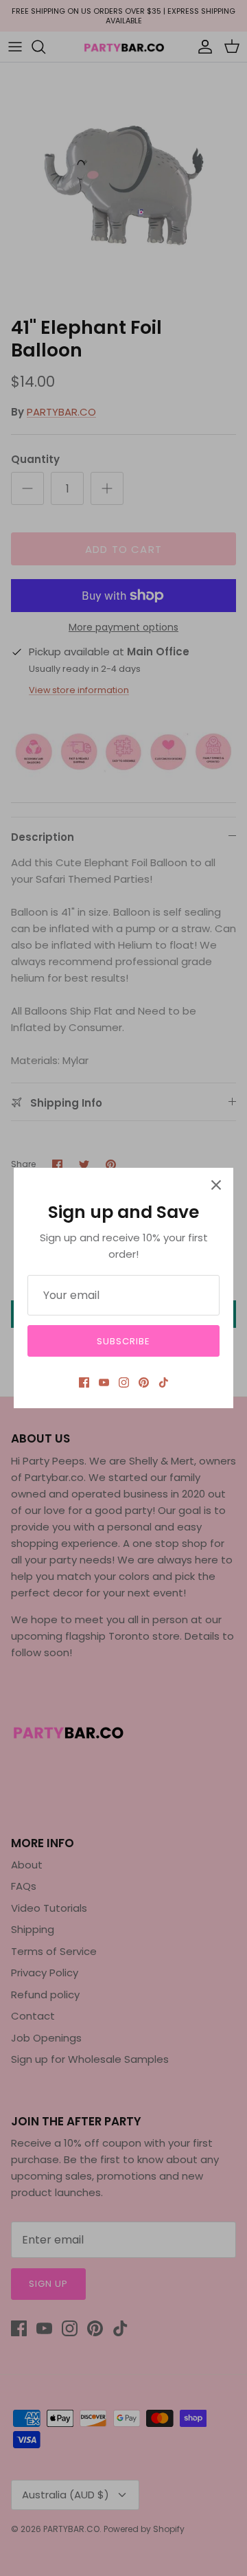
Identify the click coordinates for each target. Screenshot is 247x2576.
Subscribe (123, 1341)
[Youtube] (104, 1382)
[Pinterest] (144, 1382)
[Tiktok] (164, 1382)
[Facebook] (84, 1382)
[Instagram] (124, 1382)
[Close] (216, 1185)
